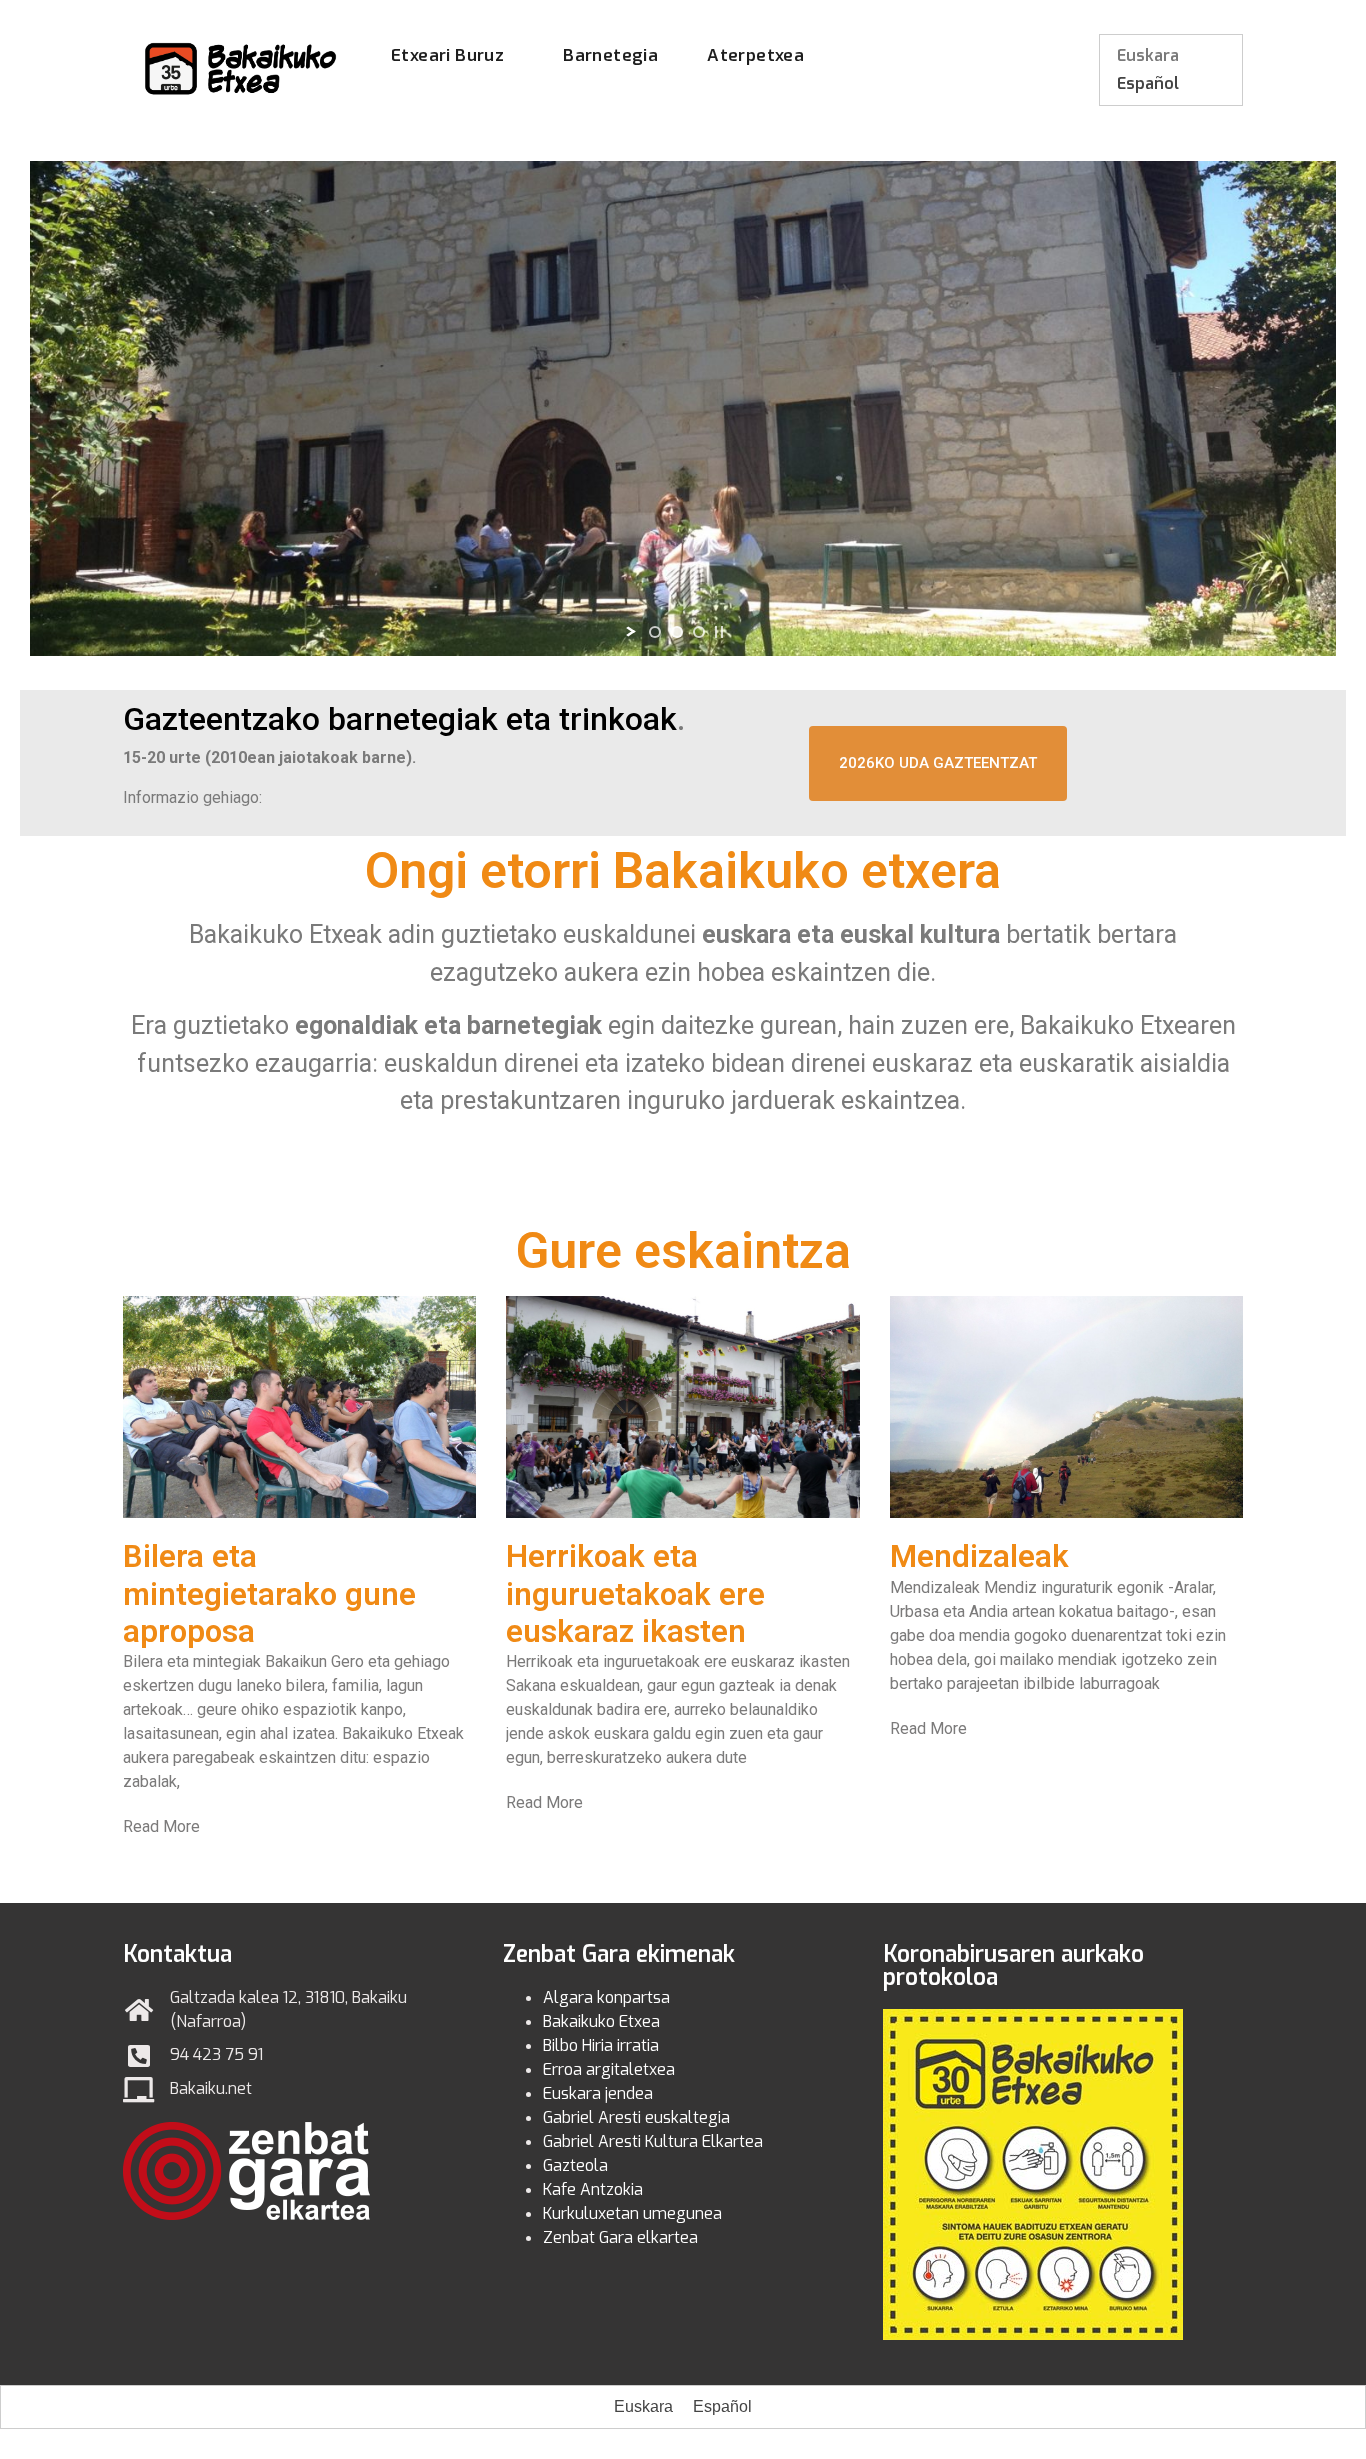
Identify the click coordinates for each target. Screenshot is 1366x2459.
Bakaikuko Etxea (601, 2021)
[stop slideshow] (719, 632)
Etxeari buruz (447, 55)
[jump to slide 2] (677, 632)
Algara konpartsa (606, 1997)
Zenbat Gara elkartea (620, 2237)
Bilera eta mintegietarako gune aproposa (269, 1593)
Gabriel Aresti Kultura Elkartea (653, 2141)
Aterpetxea (755, 55)
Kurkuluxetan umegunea (632, 2213)
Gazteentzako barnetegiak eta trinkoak (400, 719)
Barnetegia (610, 55)
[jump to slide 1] (655, 632)
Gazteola (575, 2165)
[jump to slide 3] (699, 632)
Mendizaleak (979, 1556)
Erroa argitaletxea (609, 2069)
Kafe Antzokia (593, 2189)
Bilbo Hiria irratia (601, 2045)
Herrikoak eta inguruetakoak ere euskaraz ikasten (635, 1593)
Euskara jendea (598, 2093)
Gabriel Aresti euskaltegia (636, 2117)
